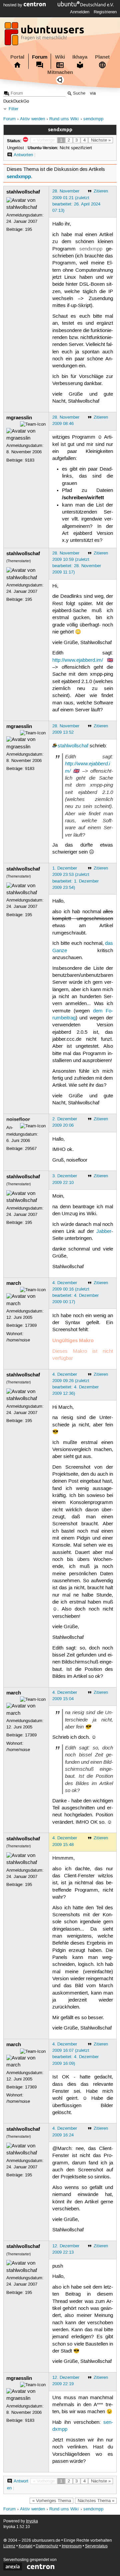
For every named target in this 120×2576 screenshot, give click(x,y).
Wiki (60, 57)
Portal (17, 57)
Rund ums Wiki (64, 119)
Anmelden (80, 12)
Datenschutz (47, 2546)
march (14, 1283)
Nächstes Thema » (96, 2501)
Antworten (23, 155)
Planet (102, 57)
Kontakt (25, 2546)
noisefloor (18, 1119)
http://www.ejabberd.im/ (78, 660)
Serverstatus (96, 2546)
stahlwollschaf (23, 192)
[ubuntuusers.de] (45, 36)
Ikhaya (80, 57)
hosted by (13, 5)
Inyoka (32, 2521)
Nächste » (101, 140)
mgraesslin (19, 418)
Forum (40, 57)
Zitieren (101, 191)
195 (28, 229)
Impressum (72, 2546)
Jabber (104, 1232)
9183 (30, 460)
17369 (31, 1325)
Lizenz (9, 2546)
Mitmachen (60, 72)
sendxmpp (93, 119)
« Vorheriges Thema (52, 2501)
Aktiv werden (32, 119)
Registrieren (105, 12)
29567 (31, 1149)
